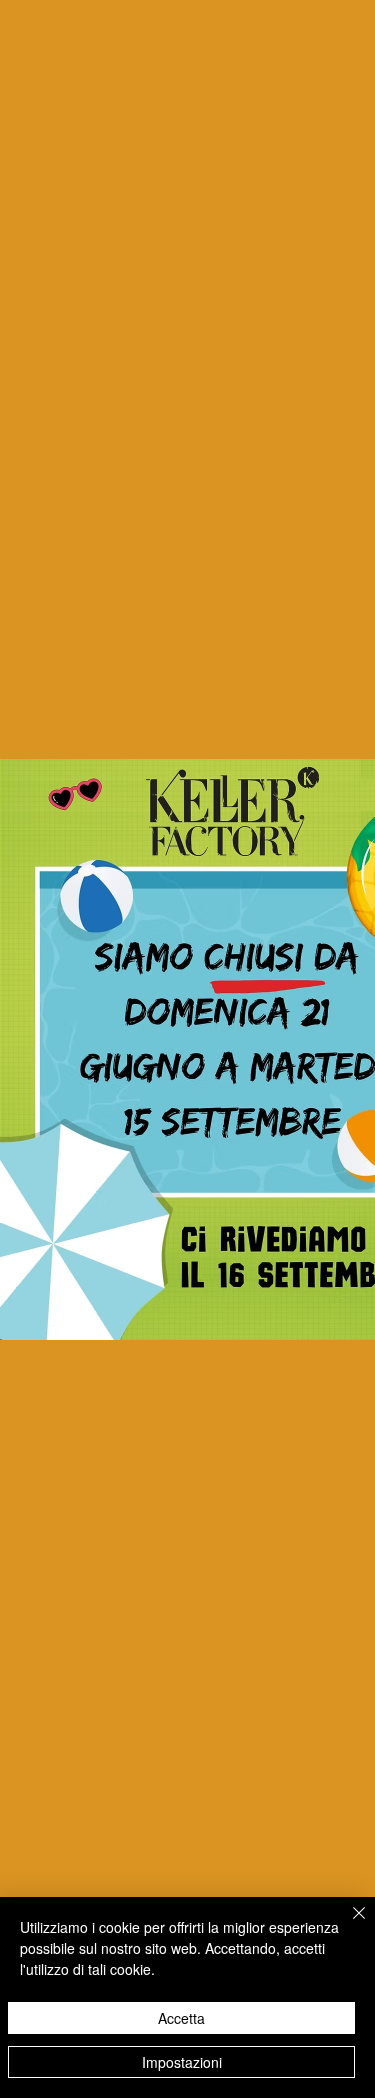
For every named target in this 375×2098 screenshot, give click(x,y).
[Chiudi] (347, 1925)
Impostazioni (182, 2062)
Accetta (181, 2018)
